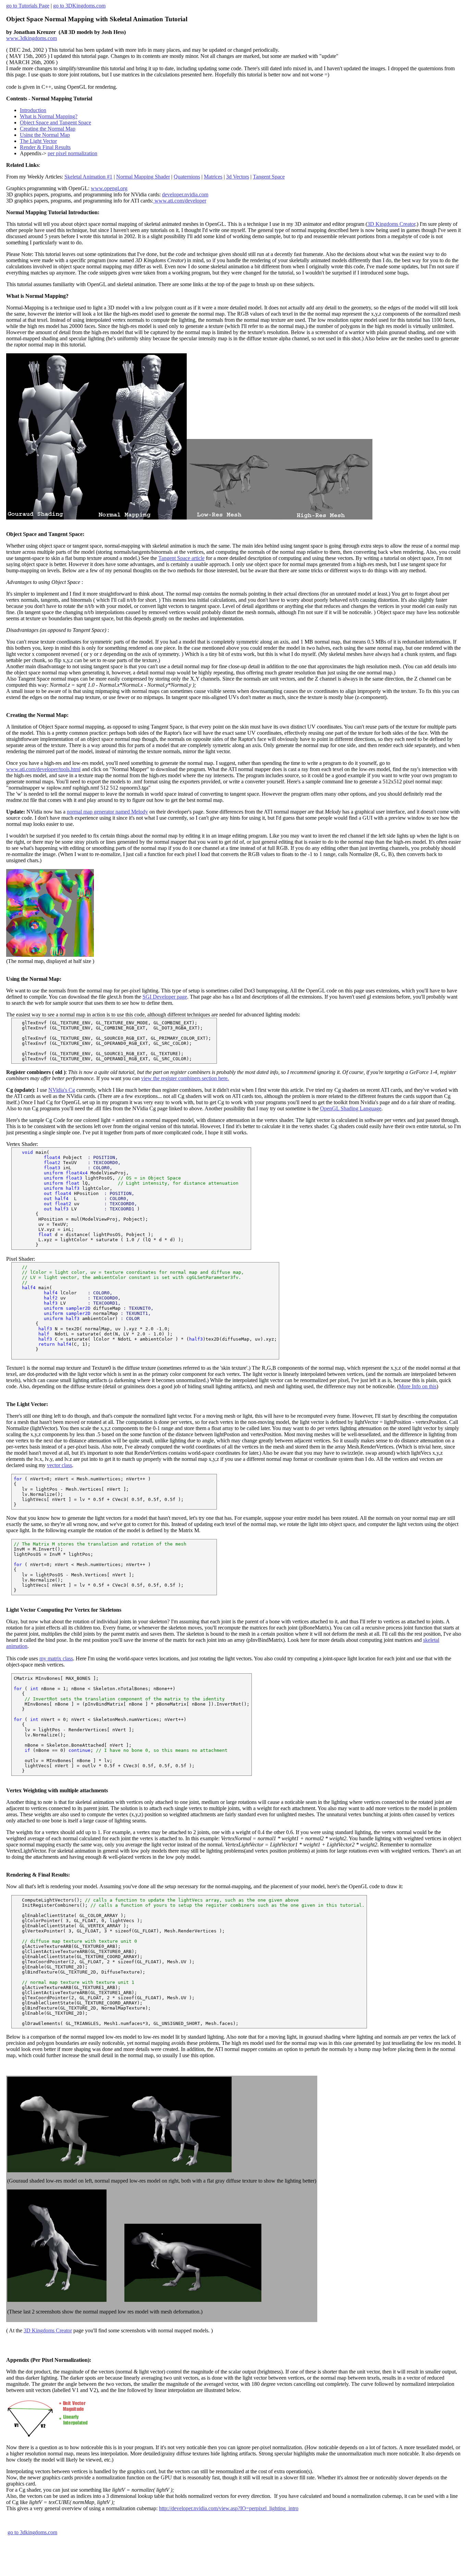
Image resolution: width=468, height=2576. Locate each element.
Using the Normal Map (45, 135)
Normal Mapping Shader (143, 177)
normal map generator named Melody (107, 812)
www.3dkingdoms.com (32, 38)
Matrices (213, 177)
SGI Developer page (165, 997)
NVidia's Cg (62, 1090)
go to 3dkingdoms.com (32, 2532)
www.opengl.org (109, 188)
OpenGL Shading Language (351, 1108)
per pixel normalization (72, 153)
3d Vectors (238, 177)
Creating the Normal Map (48, 129)
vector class (59, 1465)
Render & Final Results (45, 147)
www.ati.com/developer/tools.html (43, 769)
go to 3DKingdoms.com (79, 6)
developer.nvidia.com (185, 194)
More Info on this (418, 1386)
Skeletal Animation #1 (88, 177)
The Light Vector (38, 141)
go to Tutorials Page (28, 6)
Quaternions (187, 177)
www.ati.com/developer (180, 201)
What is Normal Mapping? (49, 116)
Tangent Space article (181, 558)
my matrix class (56, 1658)
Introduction (33, 110)
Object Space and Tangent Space (56, 123)
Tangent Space (269, 177)
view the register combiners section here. (185, 1078)
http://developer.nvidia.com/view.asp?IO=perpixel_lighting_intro (229, 2508)
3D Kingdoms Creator (391, 224)
